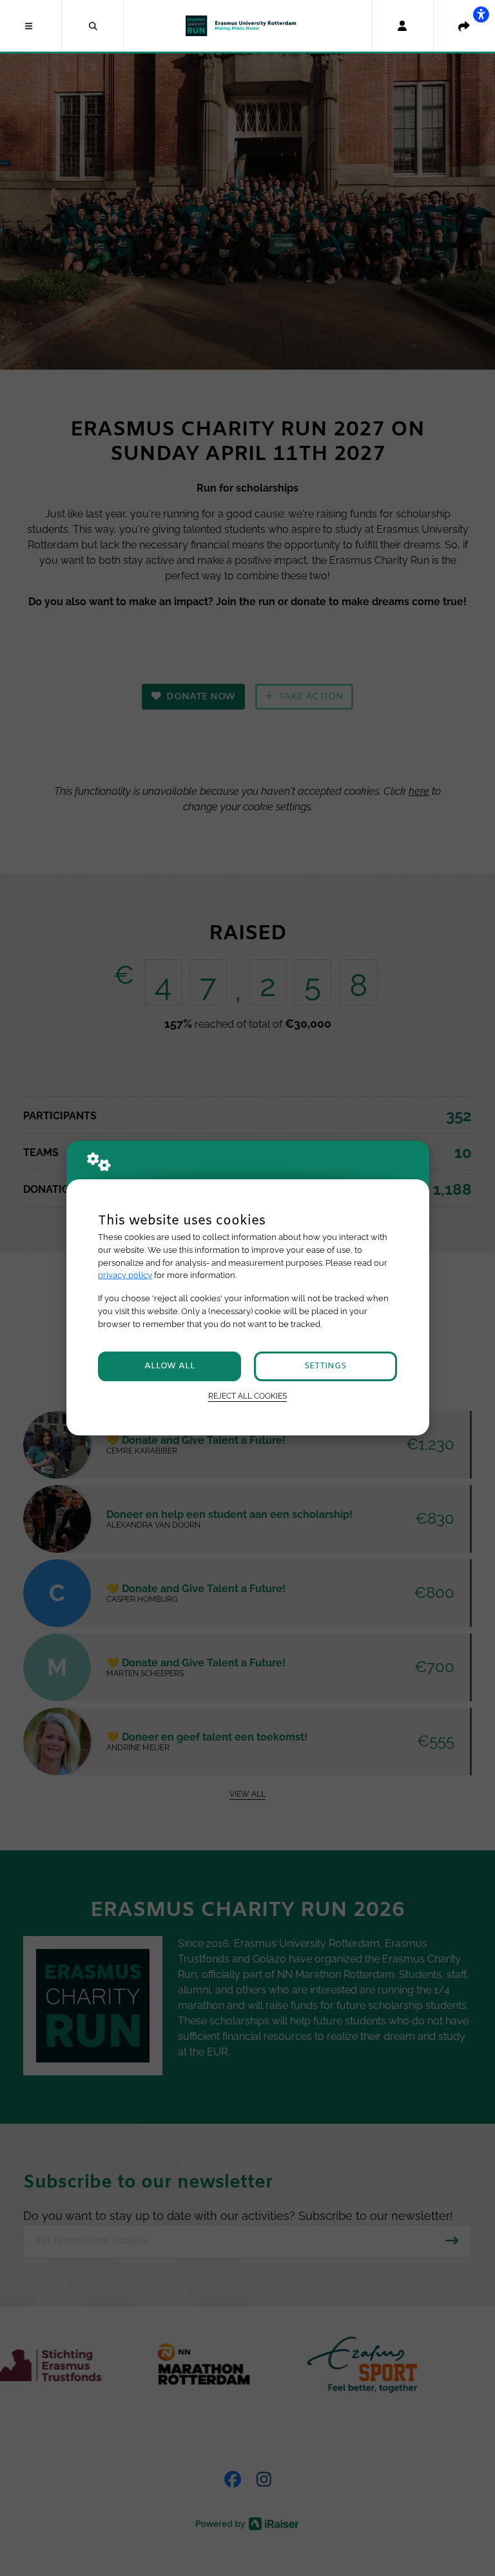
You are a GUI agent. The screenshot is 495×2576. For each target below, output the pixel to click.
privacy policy (125, 1275)
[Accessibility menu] (481, 14)
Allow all (170, 1366)
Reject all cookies (247, 1396)
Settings (325, 1366)
